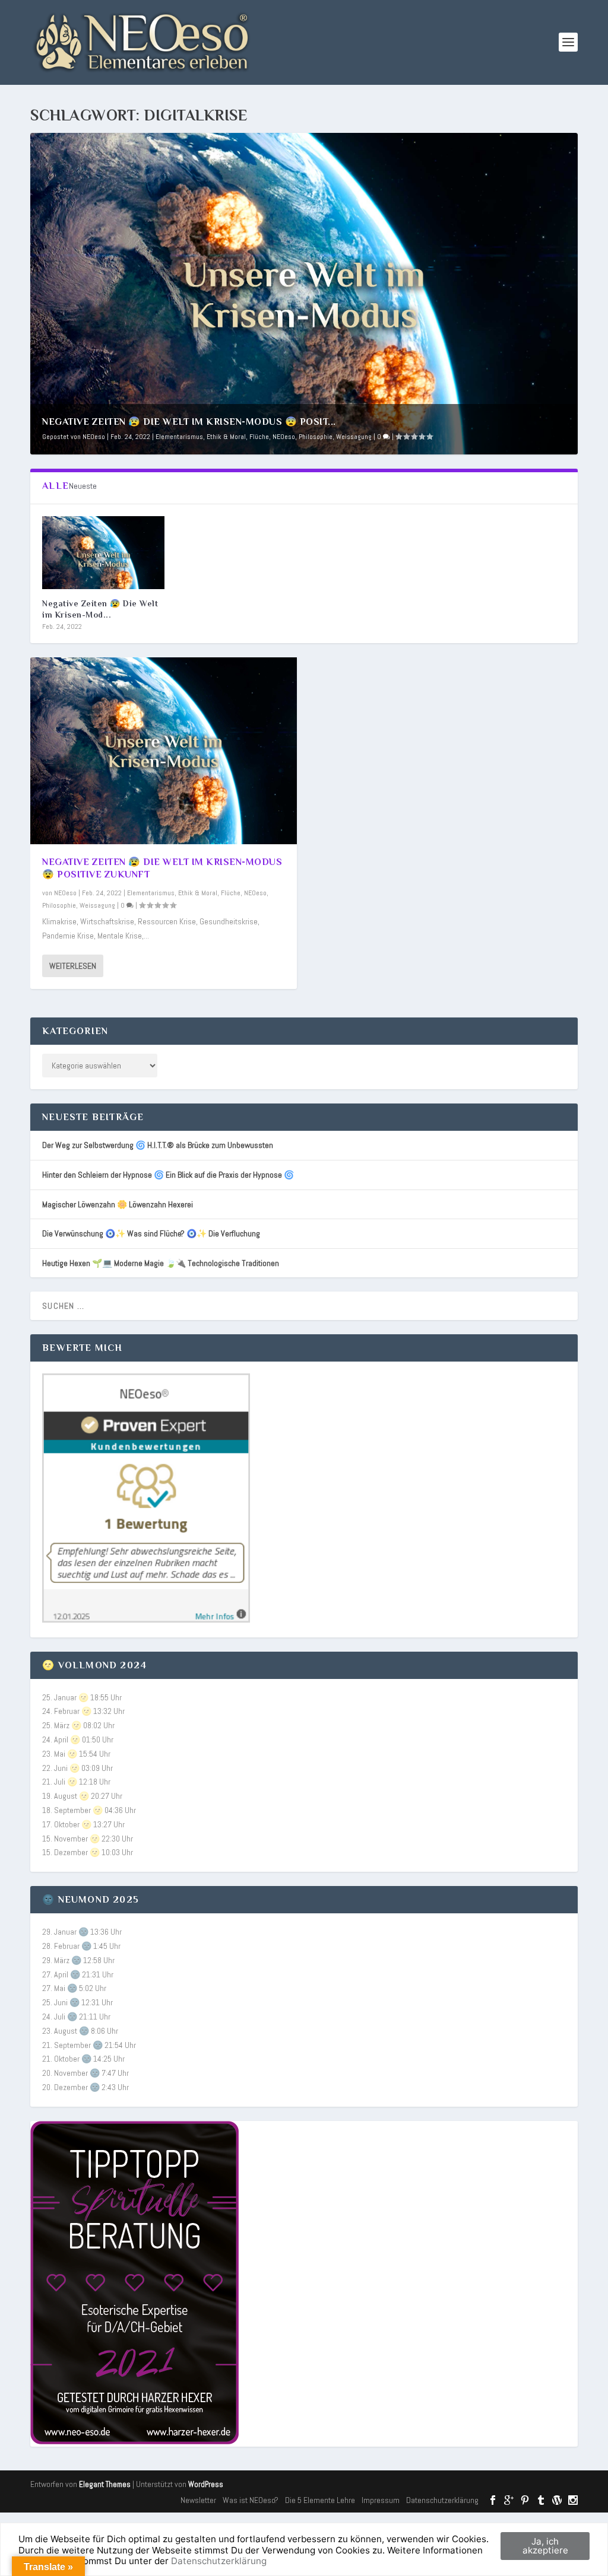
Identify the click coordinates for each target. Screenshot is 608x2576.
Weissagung (354, 437)
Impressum (381, 2500)
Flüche (259, 437)
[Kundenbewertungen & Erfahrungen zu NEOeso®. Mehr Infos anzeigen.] (146, 1620)
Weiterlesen (73, 966)
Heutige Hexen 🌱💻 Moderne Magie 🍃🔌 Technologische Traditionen (161, 1263)
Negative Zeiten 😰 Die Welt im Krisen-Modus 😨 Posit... (189, 422)
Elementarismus (179, 437)
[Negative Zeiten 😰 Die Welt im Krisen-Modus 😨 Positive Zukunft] (103, 553)
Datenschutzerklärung (442, 2500)
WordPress (206, 2484)
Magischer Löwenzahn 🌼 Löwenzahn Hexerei (118, 1204)
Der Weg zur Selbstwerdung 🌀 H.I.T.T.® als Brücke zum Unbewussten (158, 1145)
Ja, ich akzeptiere (545, 2546)
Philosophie (316, 437)
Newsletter (198, 2500)
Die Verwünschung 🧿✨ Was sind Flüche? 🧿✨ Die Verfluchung (151, 1233)
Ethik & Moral (226, 437)
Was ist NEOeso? (251, 2500)
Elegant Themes (105, 2484)
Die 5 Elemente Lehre (320, 2500)
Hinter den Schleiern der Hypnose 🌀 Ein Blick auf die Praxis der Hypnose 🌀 (168, 1175)
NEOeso (94, 437)
